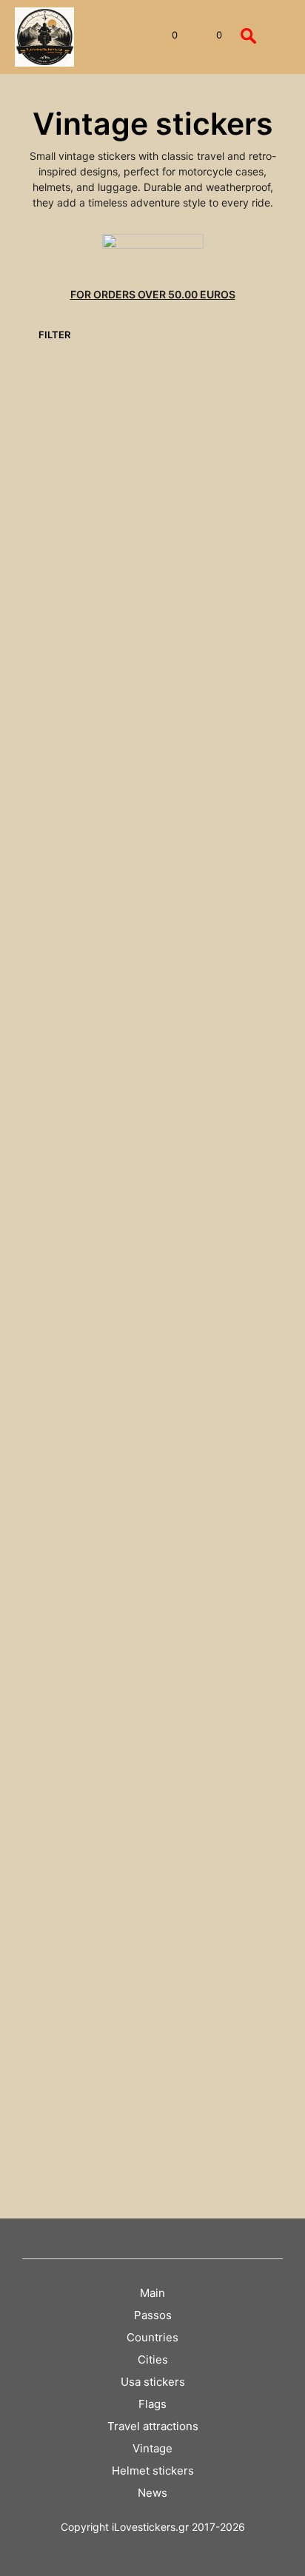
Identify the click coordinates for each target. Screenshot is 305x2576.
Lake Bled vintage (67, 1168)
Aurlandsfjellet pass (70, 500)
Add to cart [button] (57, 537)
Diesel (41, 946)
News (152, 2493)
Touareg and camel (70, 1642)
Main (152, 2293)
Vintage (152, 2448)
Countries (152, 2337)
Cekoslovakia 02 (64, 723)
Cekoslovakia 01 (199, 500)
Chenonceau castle (205, 723)
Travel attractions (153, 2426)
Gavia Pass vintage (205, 946)
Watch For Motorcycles (55, 2109)
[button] (165, 36)
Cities (153, 2359)
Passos (153, 2315)
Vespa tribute (192, 1879)
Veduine (46, 1879)
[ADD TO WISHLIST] (135, 496)
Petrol (176, 1405)
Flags (152, 2404)
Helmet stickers (153, 2471)
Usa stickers (153, 2382)
